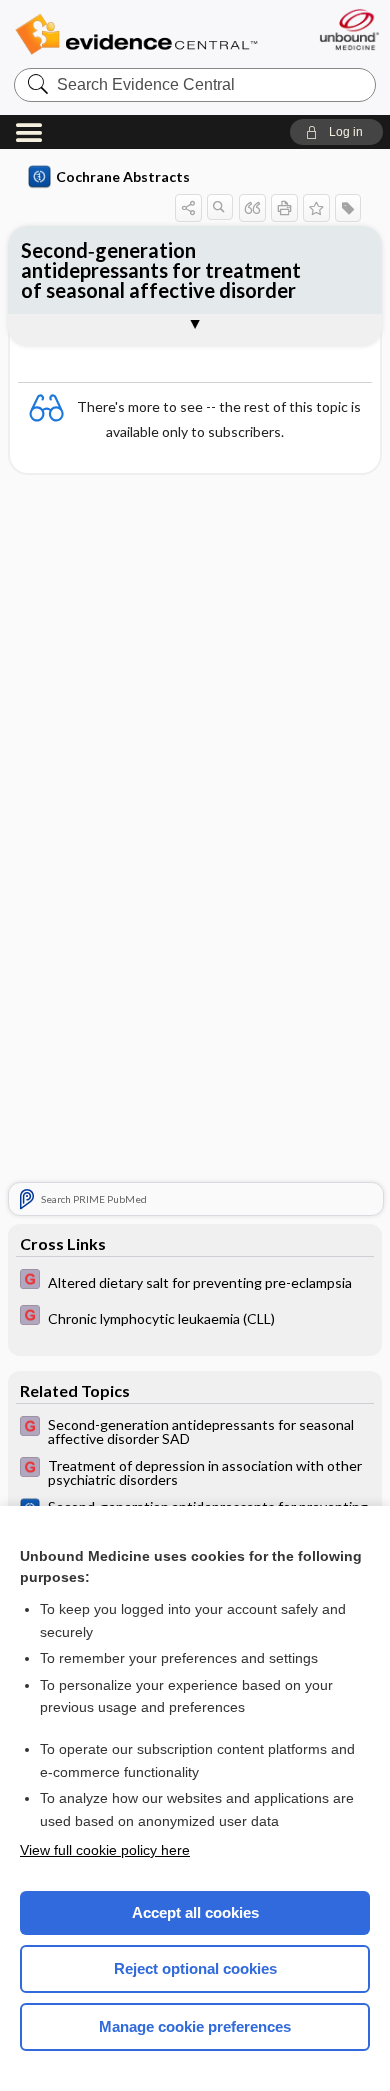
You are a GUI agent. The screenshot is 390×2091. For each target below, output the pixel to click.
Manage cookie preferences (195, 2026)
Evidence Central (136, 34)
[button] (336, 132)
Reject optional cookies (195, 1968)
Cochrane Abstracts (123, 176)
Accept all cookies (195, 1912)
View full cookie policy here (105, 1850)
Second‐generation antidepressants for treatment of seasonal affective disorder (161, 270)
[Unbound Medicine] (348, 29)
